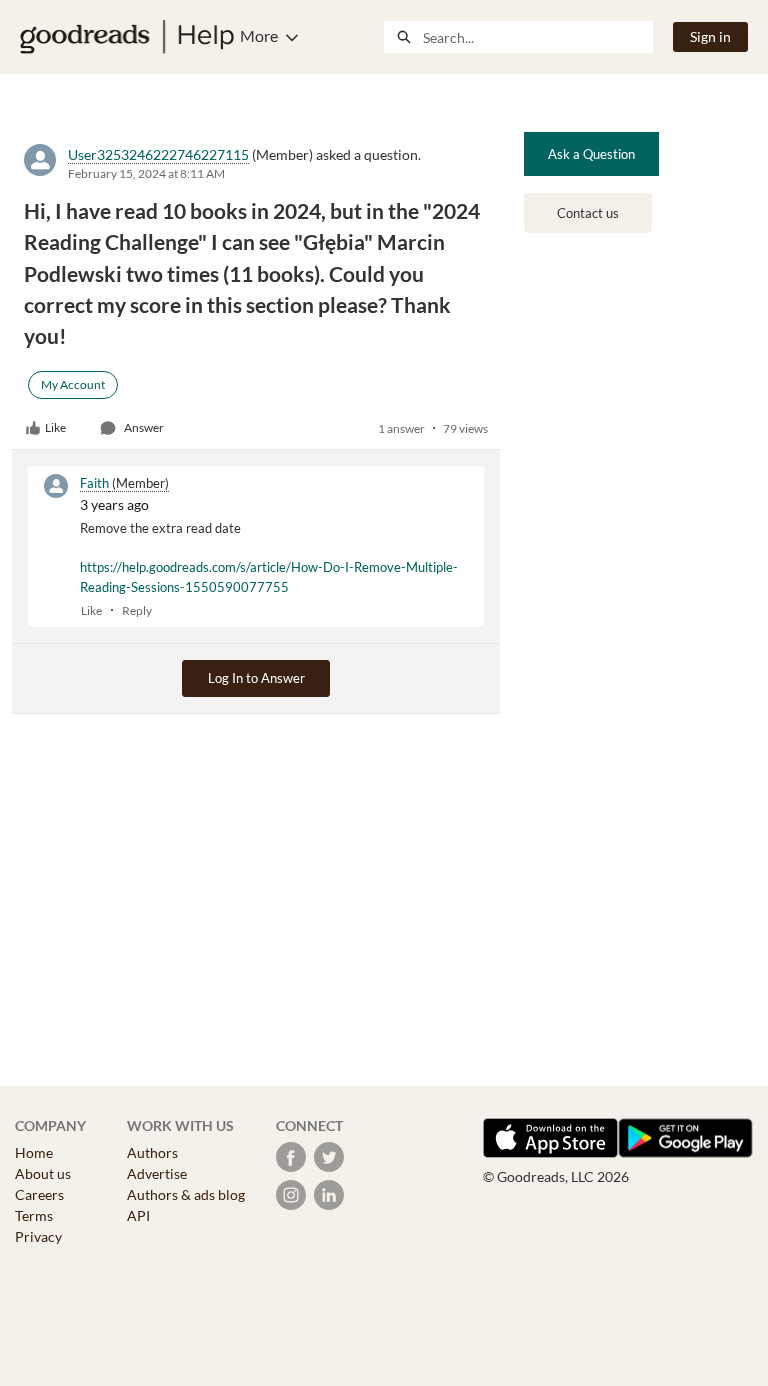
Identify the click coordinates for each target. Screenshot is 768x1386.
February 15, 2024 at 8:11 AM (146, 173)
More (259, 35)
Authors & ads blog (186, 1194)
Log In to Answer (256, 678)
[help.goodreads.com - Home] (127, 37)
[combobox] (537, 37)
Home (34, 1152)
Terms (34, 1215)
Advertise (157, 1173)
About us (43, 1173)
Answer (144, 427)
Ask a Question (591, 154)
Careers (39, 1194)
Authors (152, 1152)
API (138, 1215)
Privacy (38, 1236)
